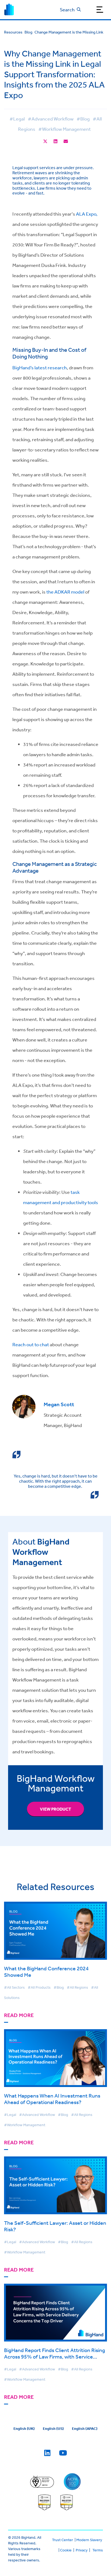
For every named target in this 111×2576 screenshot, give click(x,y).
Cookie (66, 2550)
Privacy (82, 2550)
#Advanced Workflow (51, 119)
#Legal (17, 119)
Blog (28, 32)
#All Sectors (14, 1987)
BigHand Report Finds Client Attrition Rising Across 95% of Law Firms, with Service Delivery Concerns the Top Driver (55, 2356)
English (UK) (24, 2428)
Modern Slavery (89, 2540)
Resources (13, 32)
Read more (19, 2015)
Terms (98, 2550)
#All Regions (77, 1987)
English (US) (53, 2428)
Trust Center (63, 2540)
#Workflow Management (65, 129)
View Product (55, 1809)
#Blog (83, 119)
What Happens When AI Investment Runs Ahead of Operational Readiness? (52, 2099)
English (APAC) (85, 2428)
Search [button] (67, 9)
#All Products (39, 1987)
